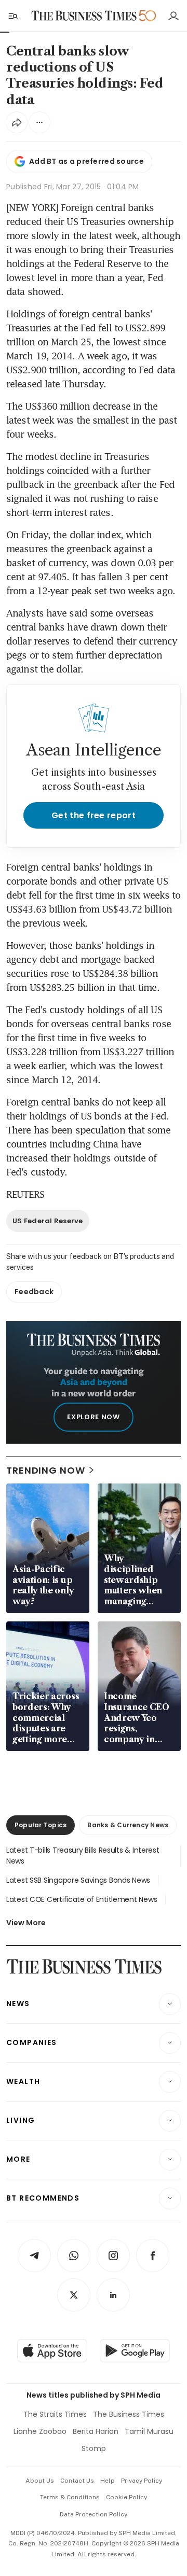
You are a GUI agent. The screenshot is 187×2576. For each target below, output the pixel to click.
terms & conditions (70, 2497)
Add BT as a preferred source (86, 161)
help (108, 2481)
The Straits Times (55, 2414)
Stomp (94, 2448)
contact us (77, 2481)
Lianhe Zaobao (40, 2431)
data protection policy (94, 2514)
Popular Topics (41, 1825)
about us (40, 2481)
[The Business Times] (84, 16)
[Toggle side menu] (12, 16)
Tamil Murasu (149, 2431)
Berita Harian (96, 2431)
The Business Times (129, 2414)
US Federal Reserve (48, 1221)
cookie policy (126, 2497)
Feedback (34, 1292)
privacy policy (142, 2481)
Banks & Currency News (128, 1825)
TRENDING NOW (46, 1470)
